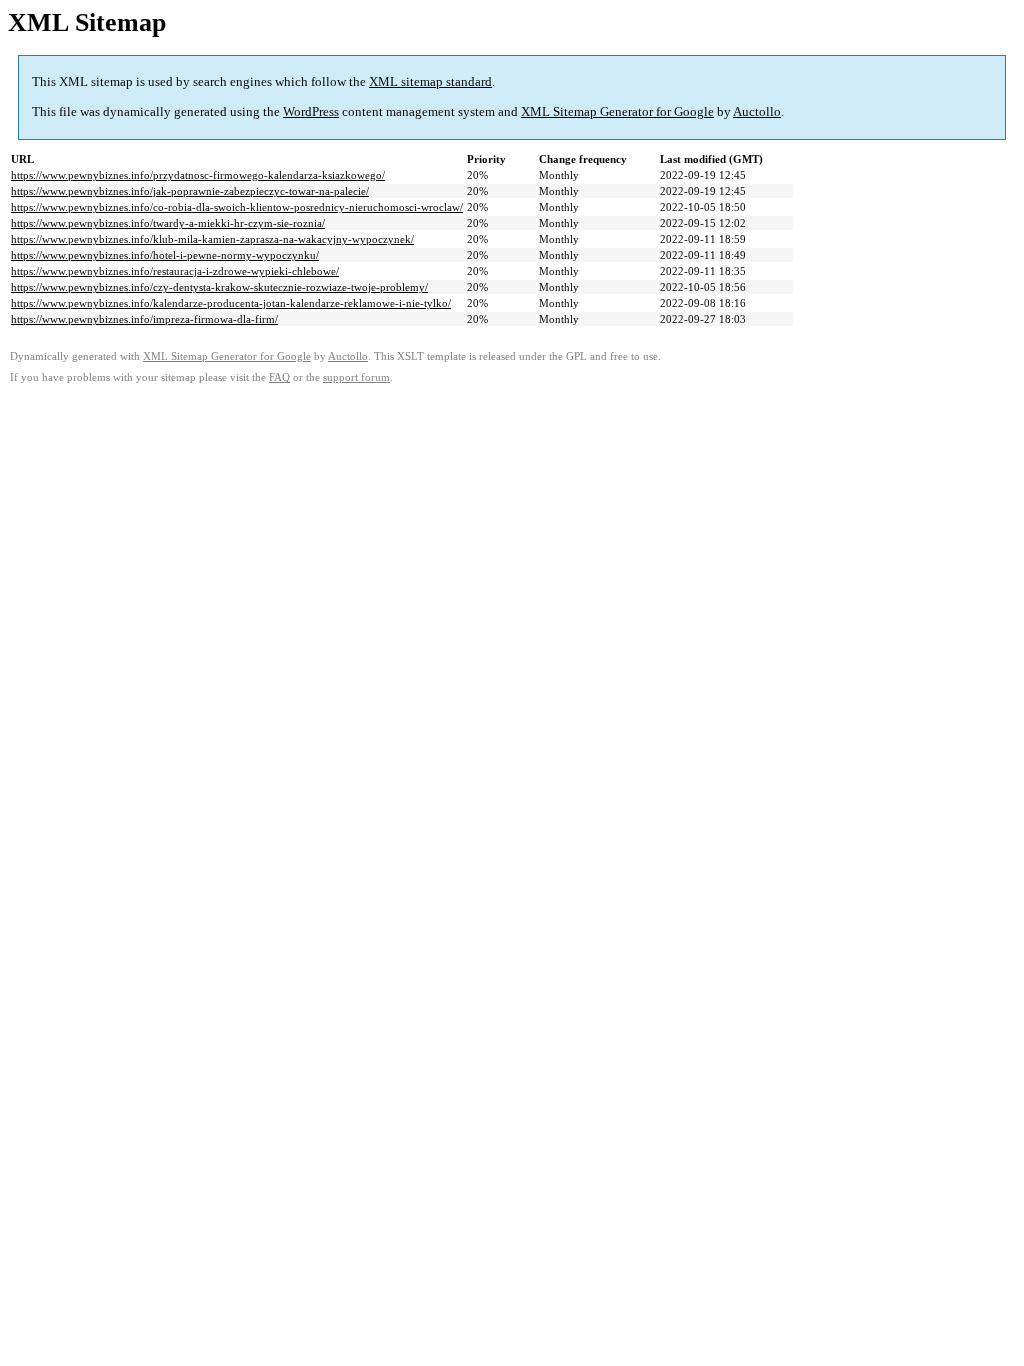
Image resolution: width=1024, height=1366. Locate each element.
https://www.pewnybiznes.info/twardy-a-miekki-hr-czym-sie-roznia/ (168, 223)
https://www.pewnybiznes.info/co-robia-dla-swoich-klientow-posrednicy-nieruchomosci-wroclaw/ (237, 207)
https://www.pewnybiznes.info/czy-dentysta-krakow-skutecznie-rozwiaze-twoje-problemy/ (219, 287)
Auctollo (757, 111)
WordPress (311, 111)
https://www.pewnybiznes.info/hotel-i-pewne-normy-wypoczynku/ (165, 255)
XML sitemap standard (430, 81)
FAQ (279, 377)
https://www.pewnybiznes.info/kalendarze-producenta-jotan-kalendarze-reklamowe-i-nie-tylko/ (231, 303)
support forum (356, 377)
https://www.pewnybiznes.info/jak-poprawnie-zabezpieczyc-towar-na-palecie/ (190, 191)
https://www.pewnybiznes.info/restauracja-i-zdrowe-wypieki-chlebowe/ (175, 271)
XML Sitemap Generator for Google (617, 111)
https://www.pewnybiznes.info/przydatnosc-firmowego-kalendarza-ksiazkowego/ (198, 175)
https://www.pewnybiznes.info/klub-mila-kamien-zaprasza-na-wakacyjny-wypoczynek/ (212, 239)
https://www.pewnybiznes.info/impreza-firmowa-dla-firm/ (144, 319)
